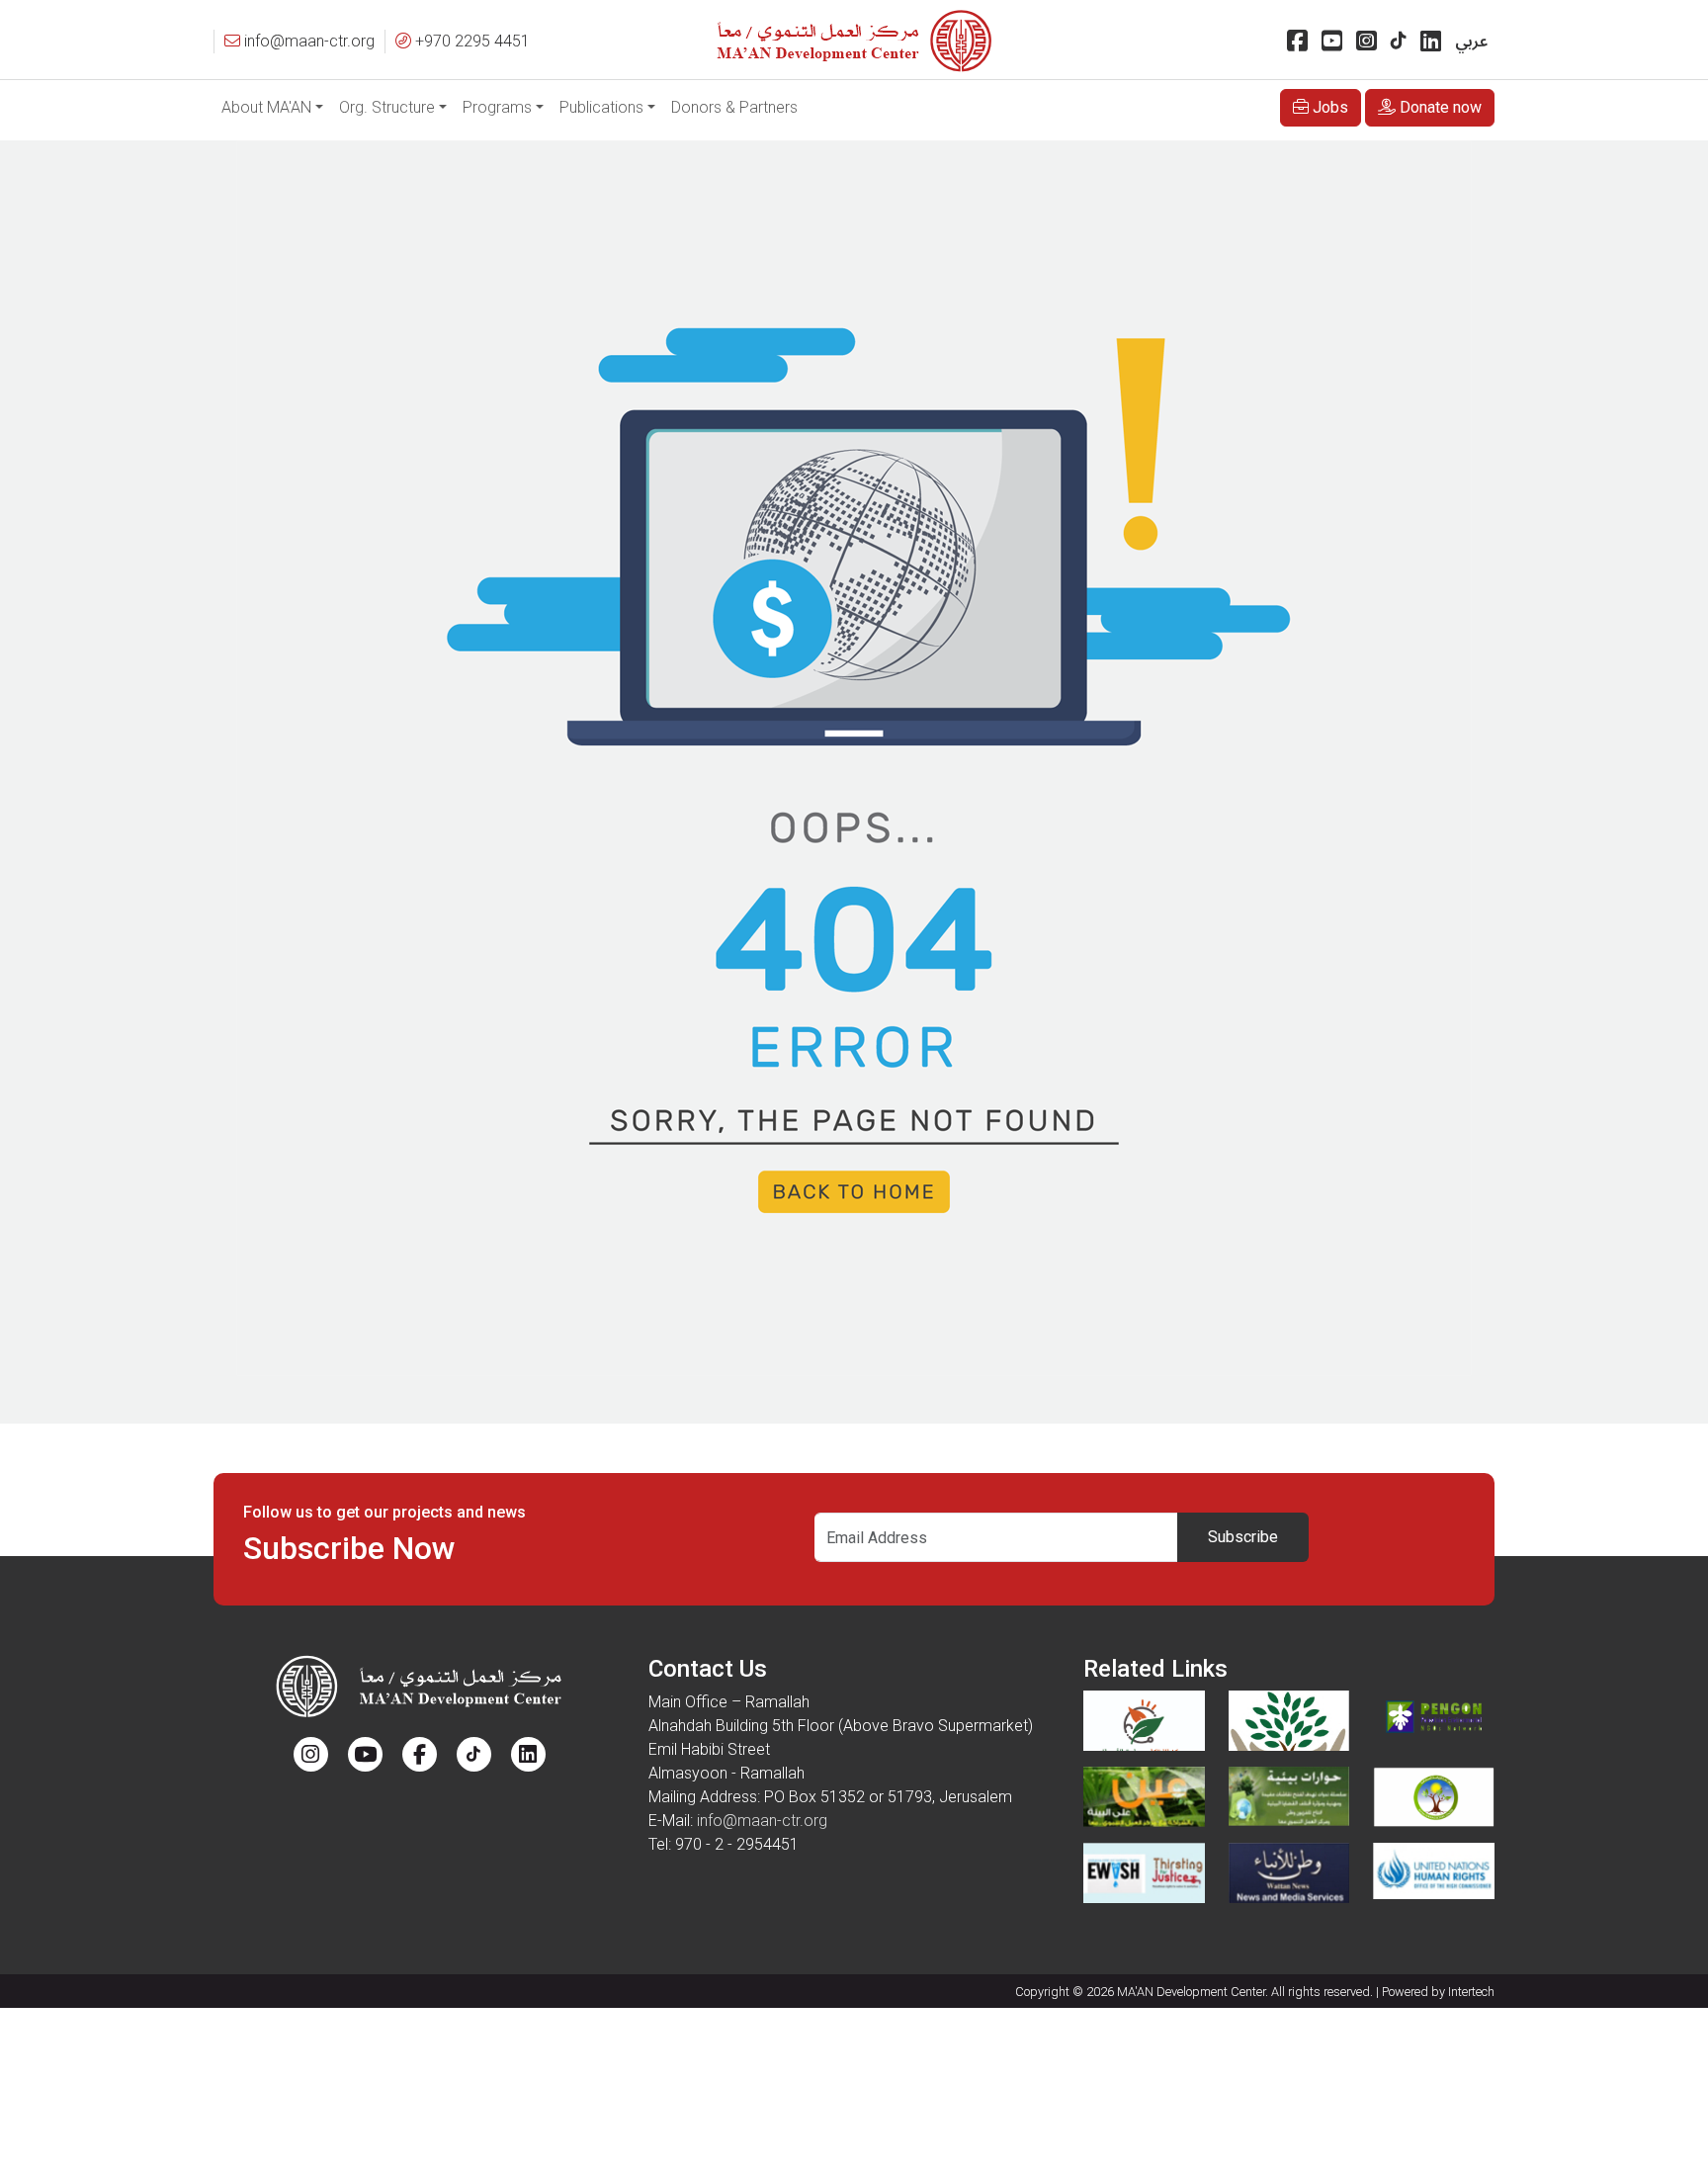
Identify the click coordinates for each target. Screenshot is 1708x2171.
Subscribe (1243, 1537)
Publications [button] (601, 107)
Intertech (1471, 1992)
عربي (1471, 42)
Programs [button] (497, 107)
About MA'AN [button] (266, 107)
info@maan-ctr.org (762, 1821)
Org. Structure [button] (387, 107)
